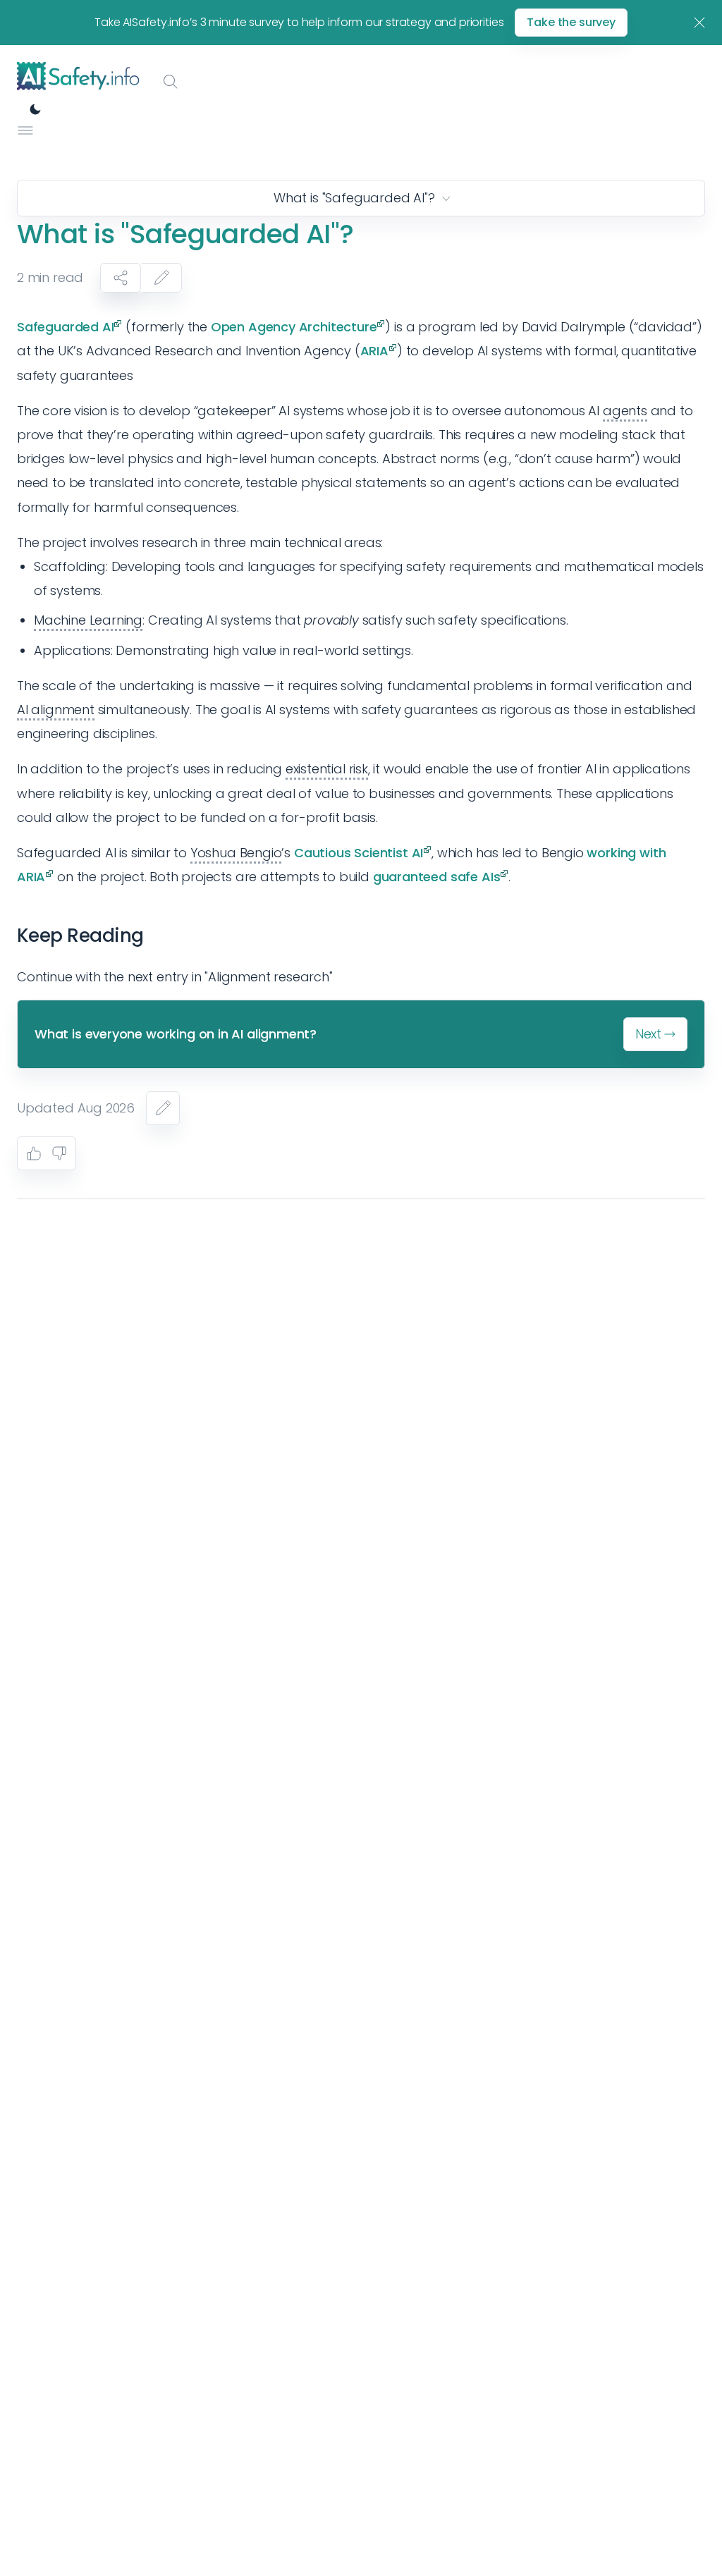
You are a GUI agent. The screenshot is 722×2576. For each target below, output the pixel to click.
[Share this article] (121, 278)
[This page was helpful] (34, 1153)
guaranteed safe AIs (437, 877)
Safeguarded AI (65, 327)
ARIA (374, 351)
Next (648, 1034)
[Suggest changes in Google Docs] (161, 278)
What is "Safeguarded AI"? (354, 198)
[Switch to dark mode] (35, 109)
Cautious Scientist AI (359, 853)
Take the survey (571, 22)
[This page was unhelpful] (59, 1153)
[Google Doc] (163, 1108)
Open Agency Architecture (294, 327)
